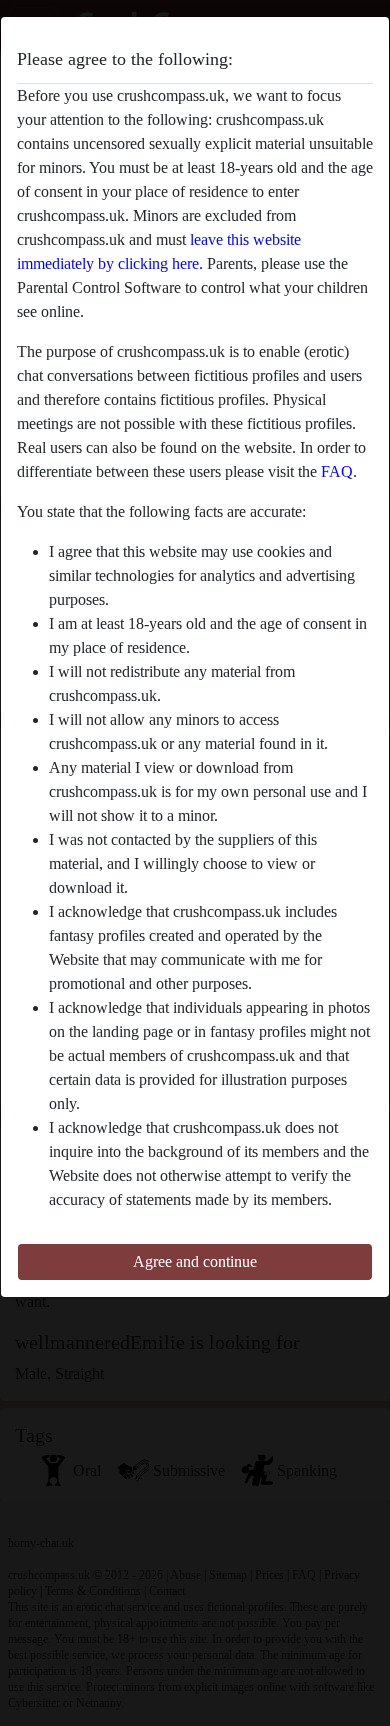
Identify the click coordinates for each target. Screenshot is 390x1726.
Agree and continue (195, 1261)
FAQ (337, 471)
